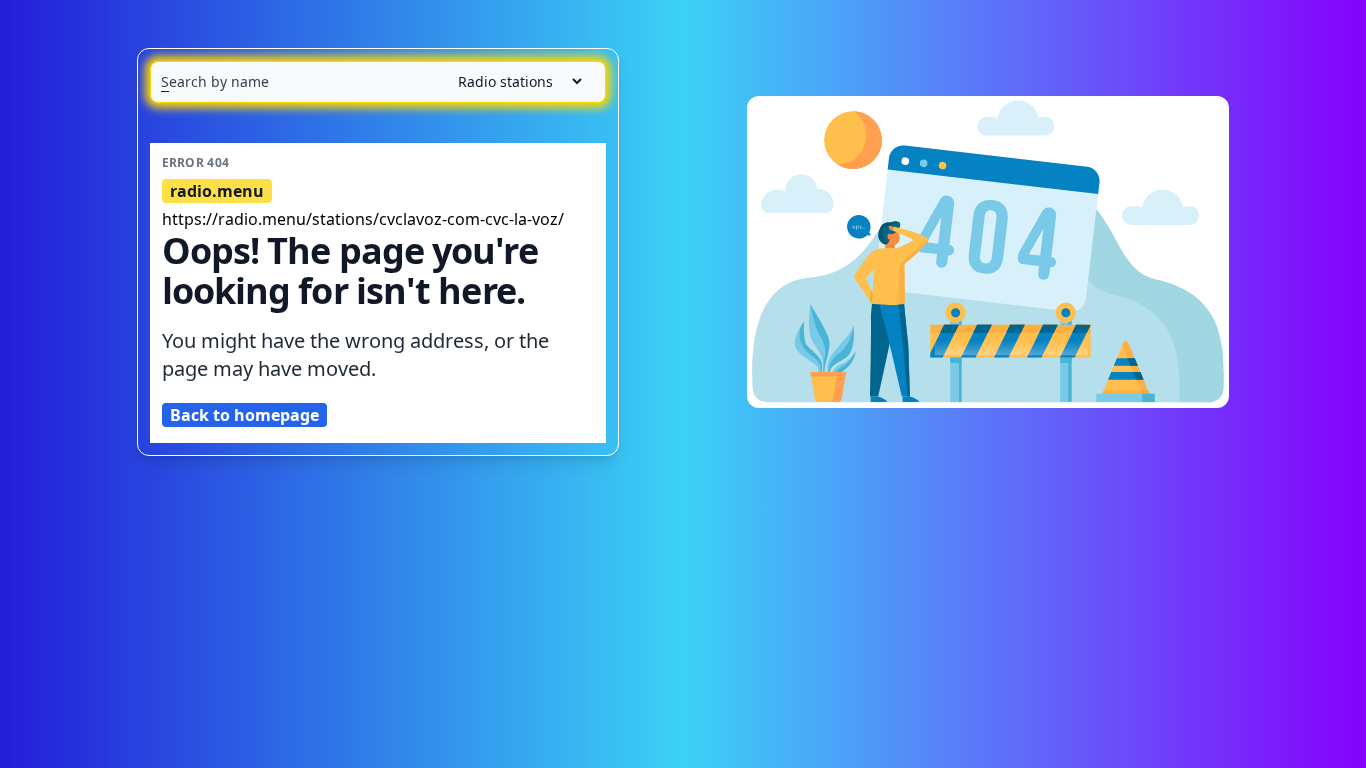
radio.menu (217, 191)
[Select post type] (512, 81)
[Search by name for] (378, 82)
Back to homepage (244, 415)
